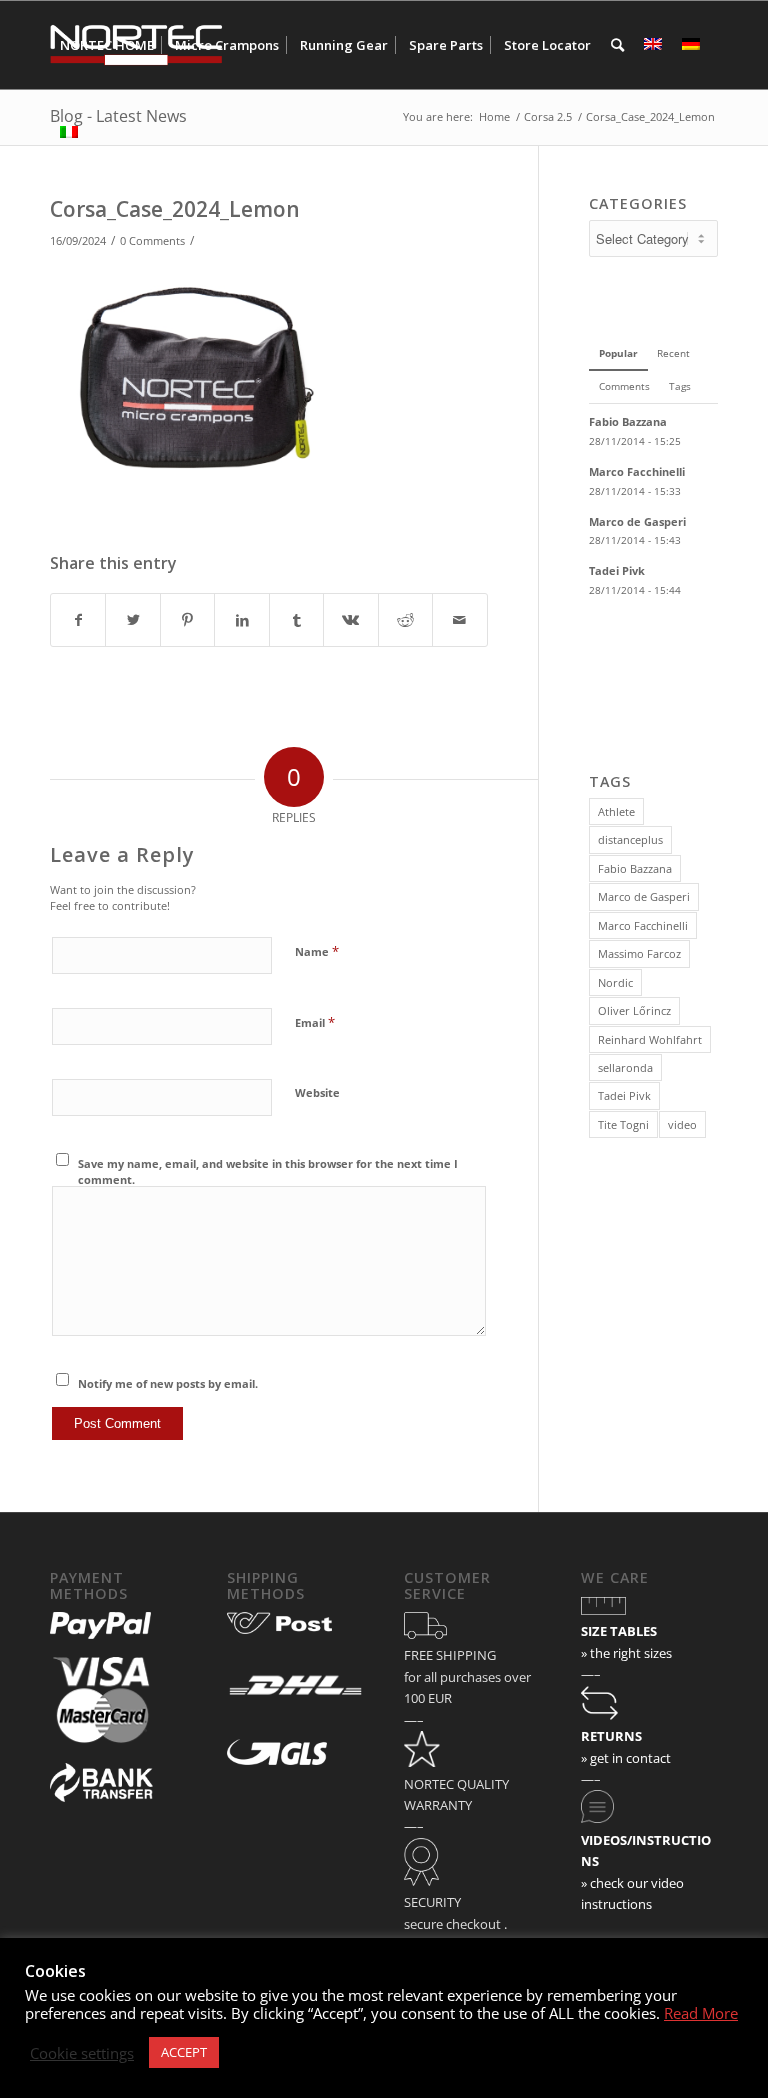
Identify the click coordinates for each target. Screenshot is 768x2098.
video (682, 1124)
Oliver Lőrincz (634, 1010)
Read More (701, 2013)
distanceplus (630, 839)
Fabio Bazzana (635, 868)
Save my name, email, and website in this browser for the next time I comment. (268, 1172)
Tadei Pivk (624, 1095)
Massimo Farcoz (639, 953)
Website (317, 1092)
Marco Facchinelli (643, 925)
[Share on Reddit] (405, 620)
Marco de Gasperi (644, 896)
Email (315, 1022)
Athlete (616, 811)
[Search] (617, 45)
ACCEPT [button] (184, 2052)
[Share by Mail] (459, 620)
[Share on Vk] (350, 620)
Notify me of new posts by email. (168, 1383)
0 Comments (152, 241)
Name (317, 951)
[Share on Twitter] (132, 620)
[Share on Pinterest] (187, 620)
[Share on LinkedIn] (241, 620)
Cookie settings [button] (82, 2053)
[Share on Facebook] (78, 620)
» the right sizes (626, 1653)
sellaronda (625, 1067)
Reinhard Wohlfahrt (650, 1039)
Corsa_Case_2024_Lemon (175, 209)
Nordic (615, 982)
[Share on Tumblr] (296, 620)
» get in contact (626, 1758)
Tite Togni (623, 1124)
